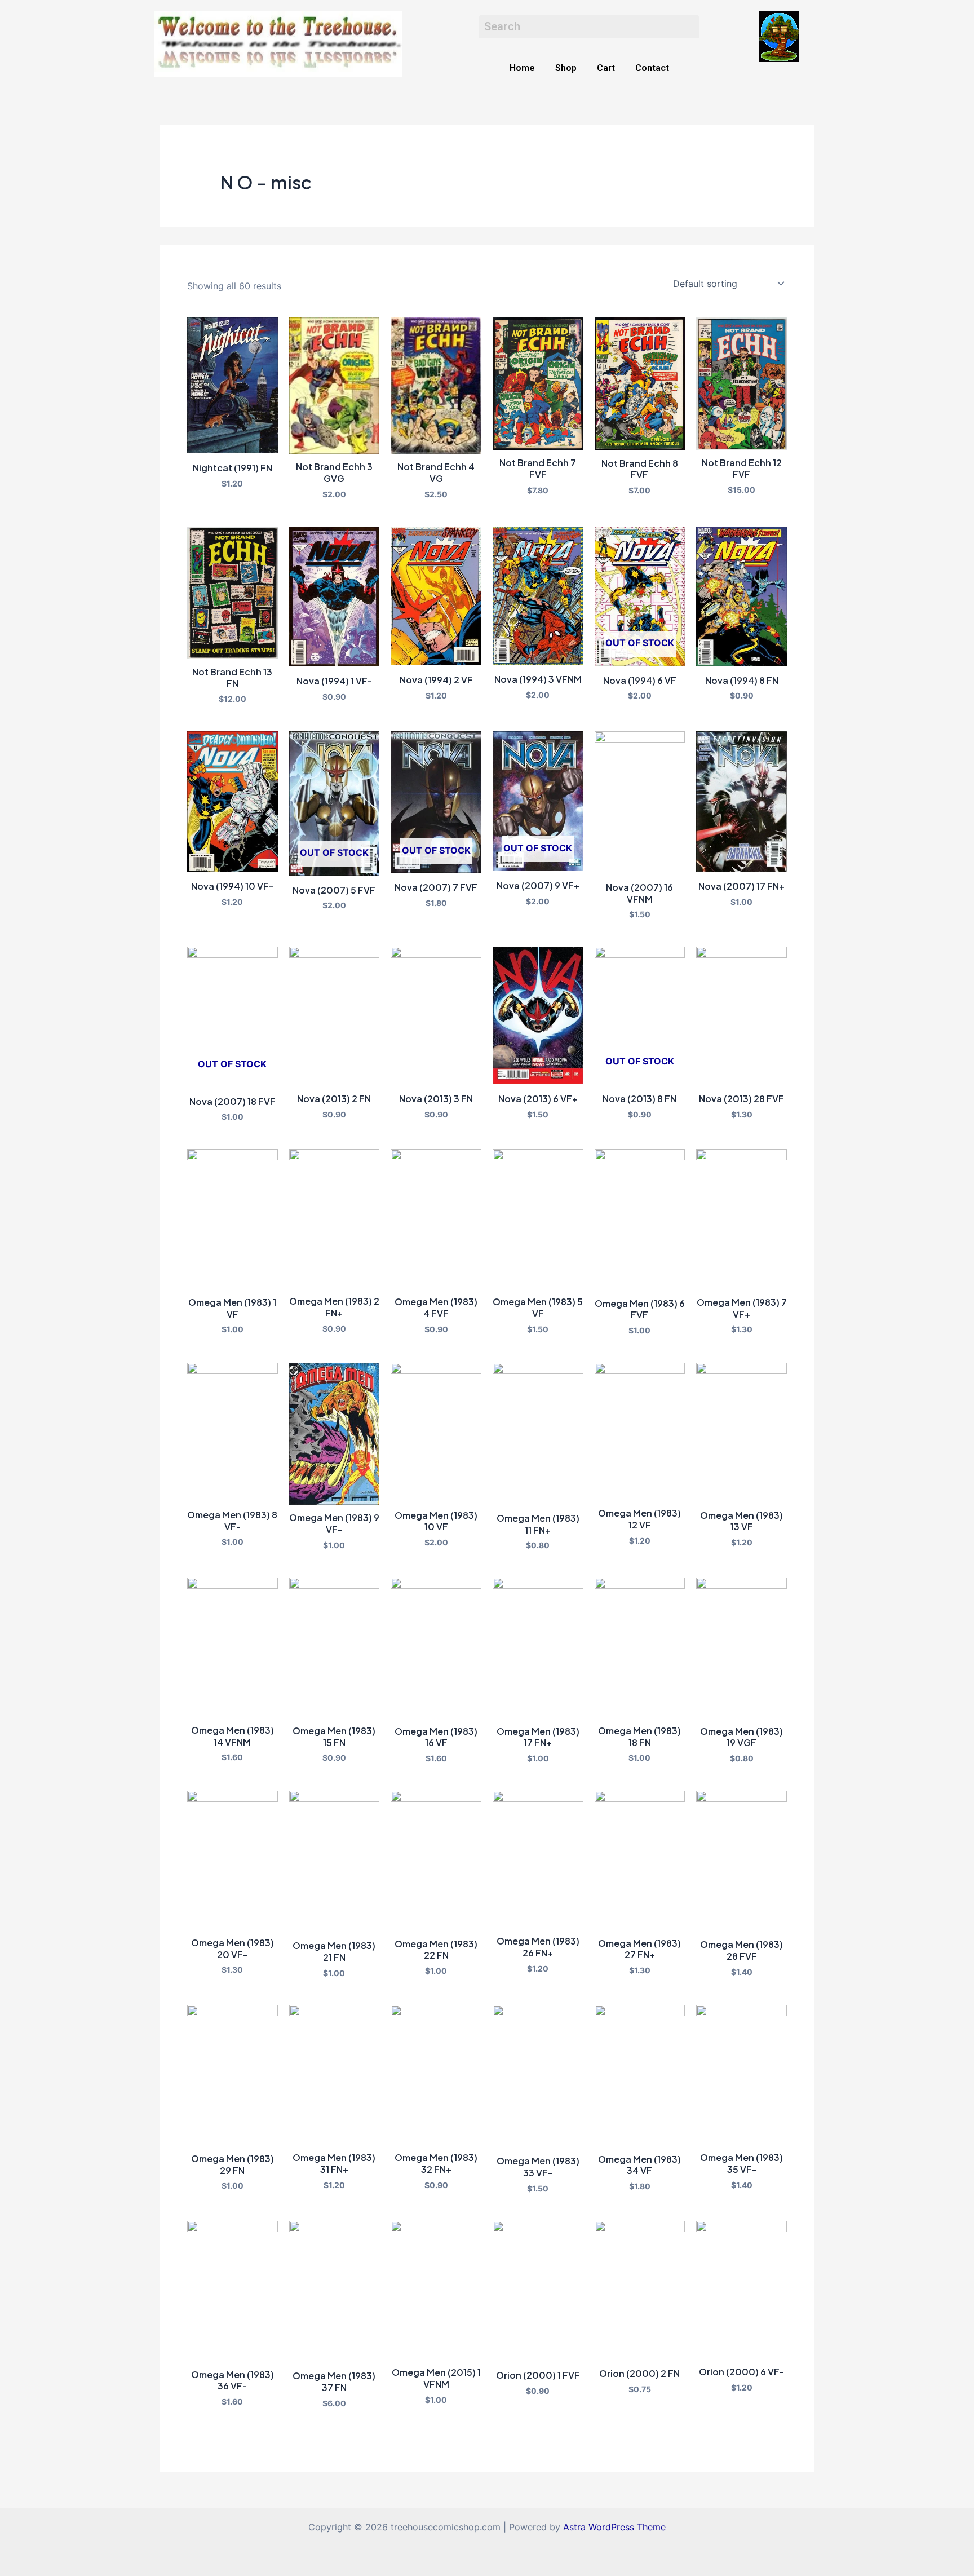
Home (522, 68)
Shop (566, 68)
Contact (652, 68)
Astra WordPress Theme (614, 2527)
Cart (606, 68)
